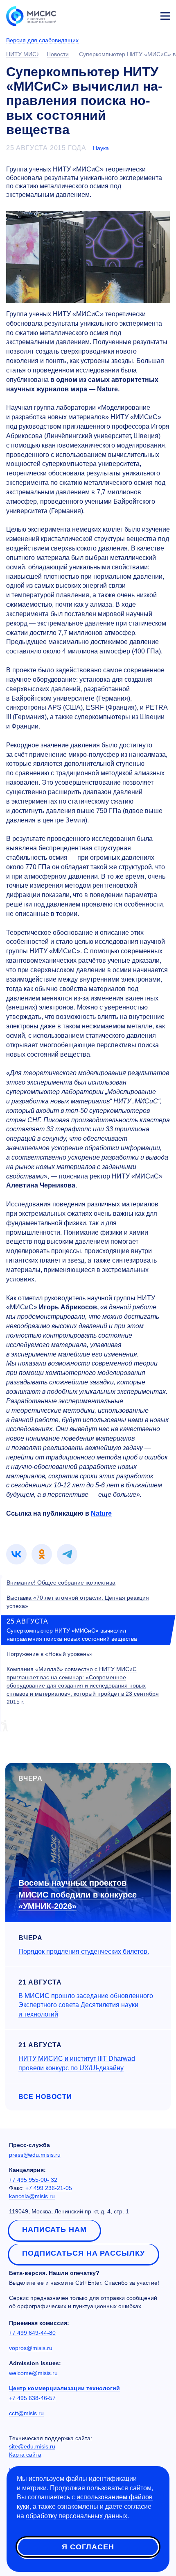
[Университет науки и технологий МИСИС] (31, 16)
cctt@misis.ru (26, 2413)
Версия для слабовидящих (42, 40)
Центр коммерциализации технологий (64, 2388)
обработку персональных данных (77, 2516)
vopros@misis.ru (31, 2348)
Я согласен (88, 2547)
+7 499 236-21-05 (49, 2188)
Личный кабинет (146, 15)
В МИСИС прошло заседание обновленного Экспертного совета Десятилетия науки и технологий (86, 2005)
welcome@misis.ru (33, 2373)
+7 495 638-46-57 (32, 2398)
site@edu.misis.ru (32, 2446)
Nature (101, 1513)
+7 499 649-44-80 (32, 2333)
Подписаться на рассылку (83, 2253)
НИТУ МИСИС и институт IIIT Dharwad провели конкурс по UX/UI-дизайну (77, 2063)
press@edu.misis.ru (35, 2155)
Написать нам (54, 2229)
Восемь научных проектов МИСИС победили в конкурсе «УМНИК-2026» (78, 1894)
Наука (101, 148)
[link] (16, 1554)
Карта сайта (25, 2455)
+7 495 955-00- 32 (33, 2180)
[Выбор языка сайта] (127, 14)
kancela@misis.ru (32, 2196)
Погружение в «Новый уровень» (50, 1654)
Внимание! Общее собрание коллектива (61, 1583)
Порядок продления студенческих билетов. (84, 1951)
